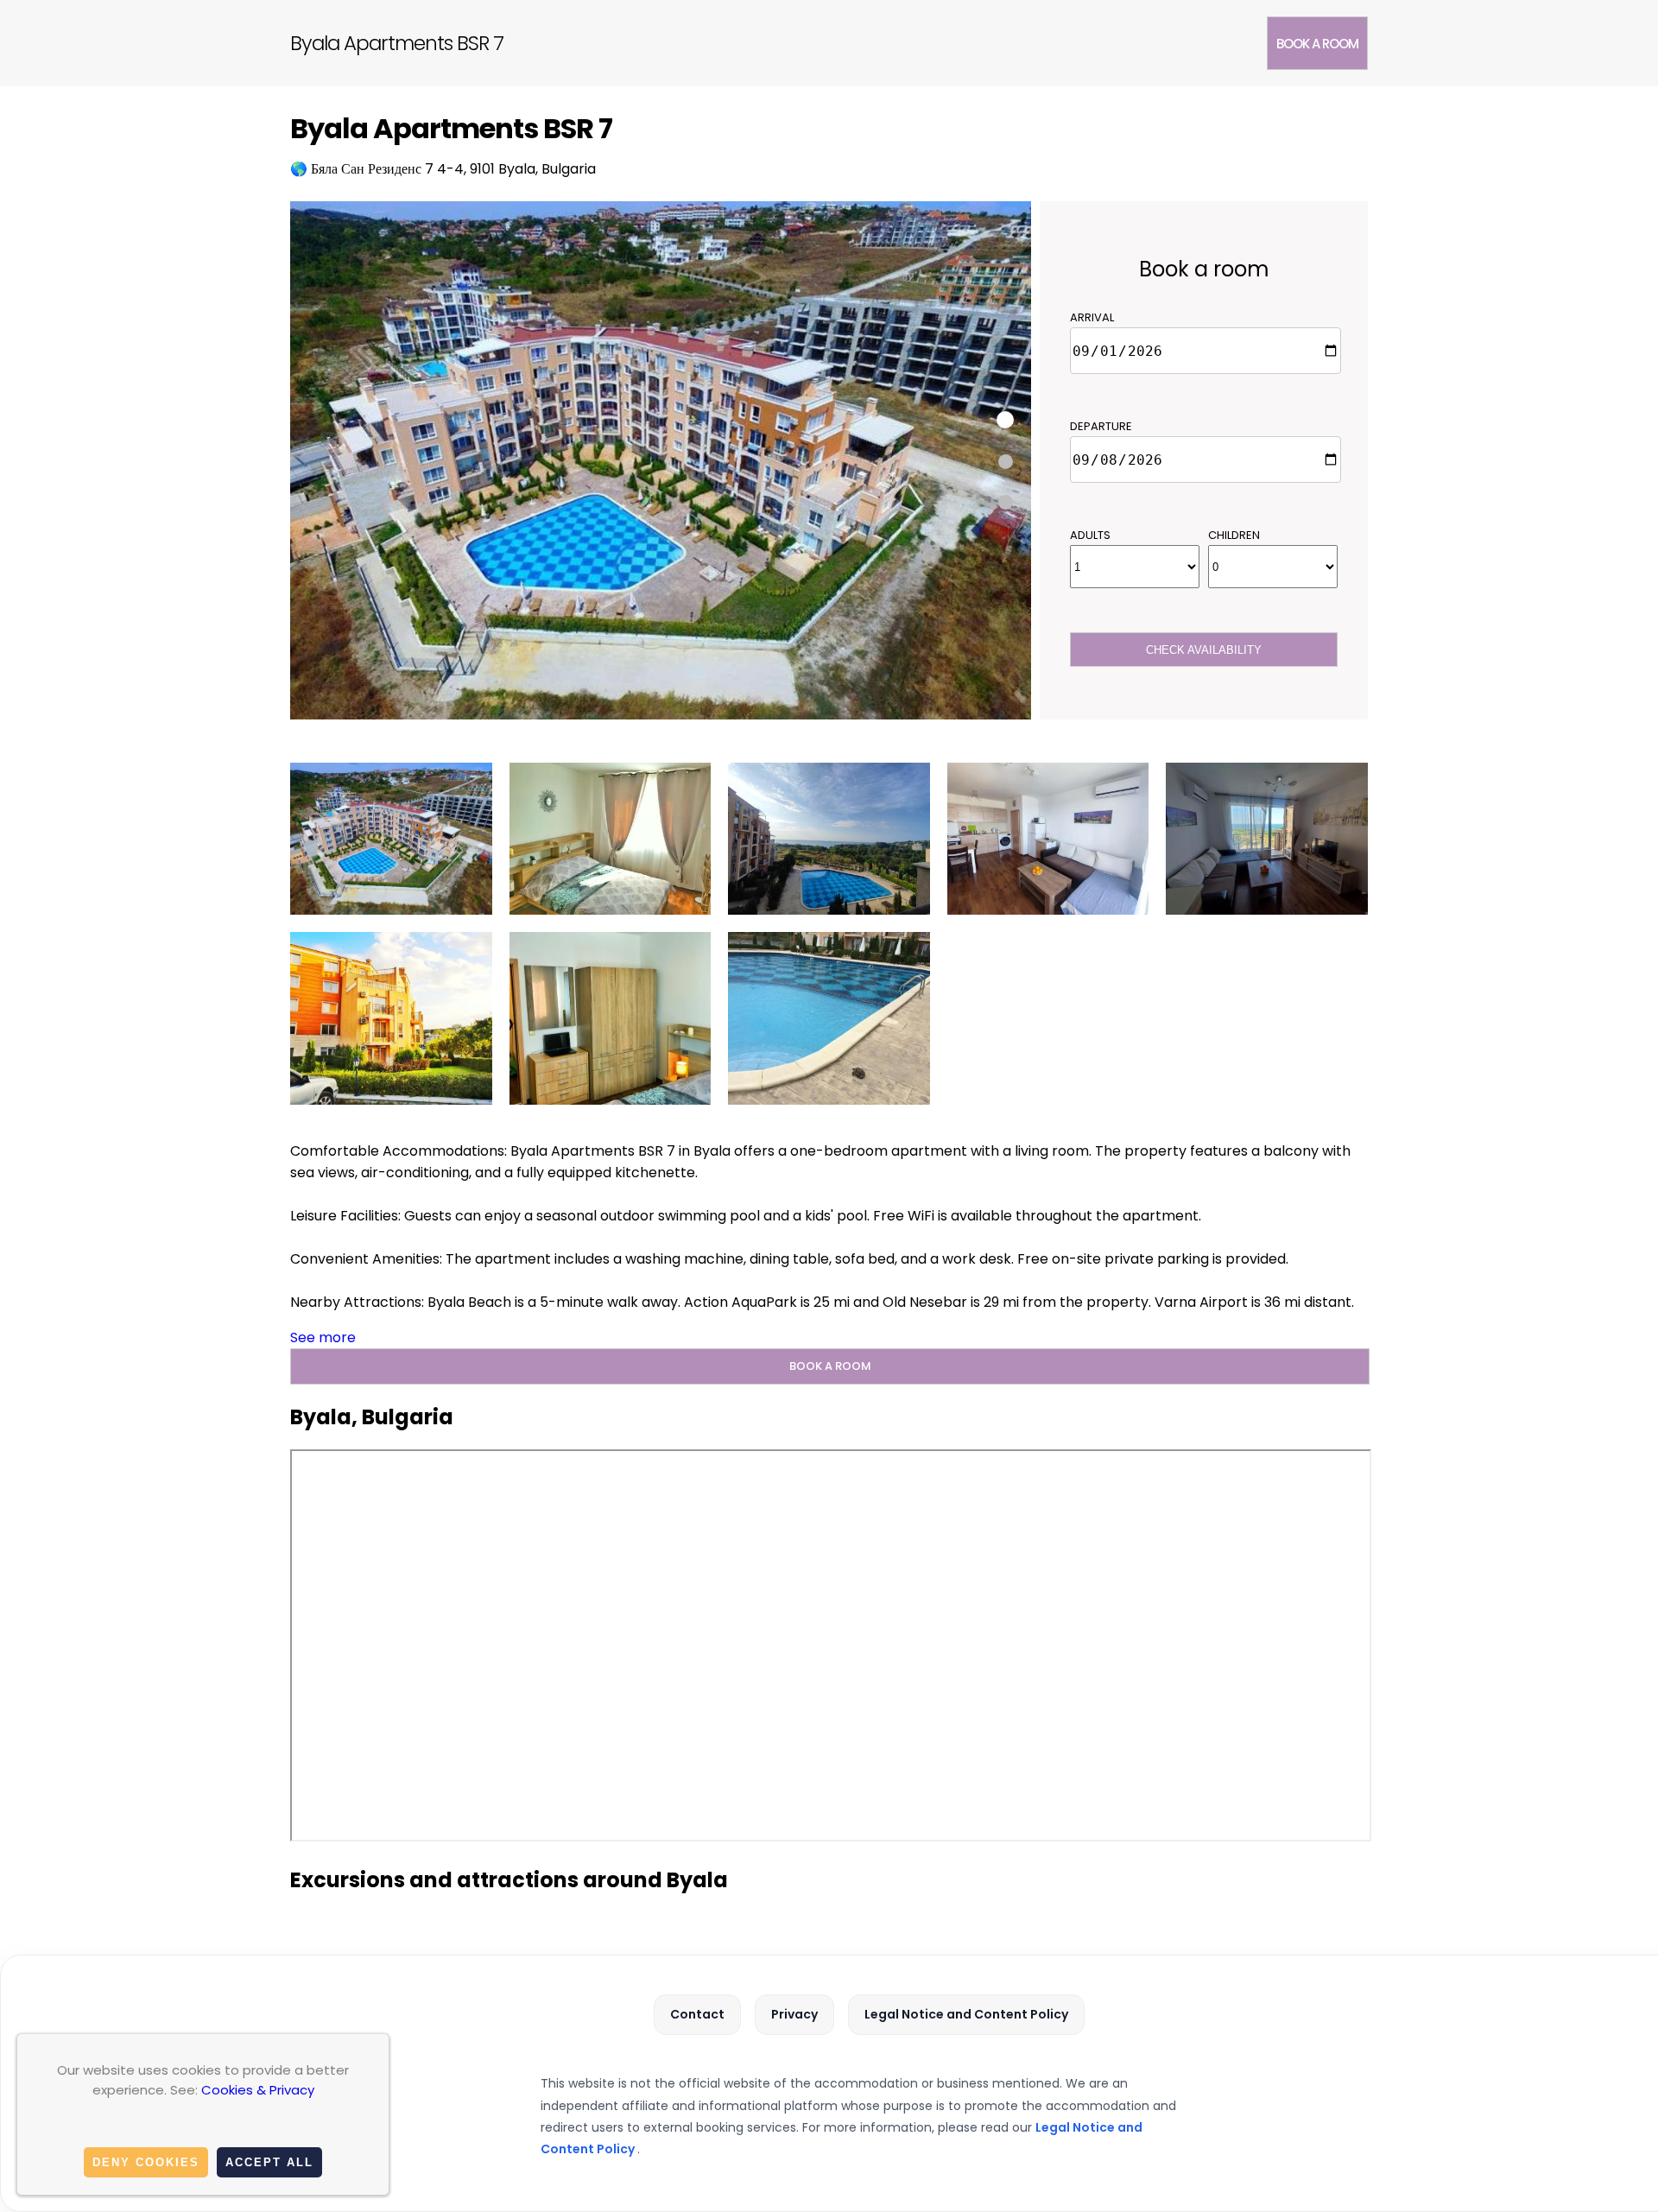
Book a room (1317, 44)
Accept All (269, 2162)
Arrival (1092, 317)
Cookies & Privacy (258, 2090)
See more (323, 1337)
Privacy (794, 2014)
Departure (1101, 426)
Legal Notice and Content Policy (966, 2014)
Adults (1090, 535)
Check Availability (1204, 650)
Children (1234, 535)
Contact (697, 2014)
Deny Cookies (146, 2162)
